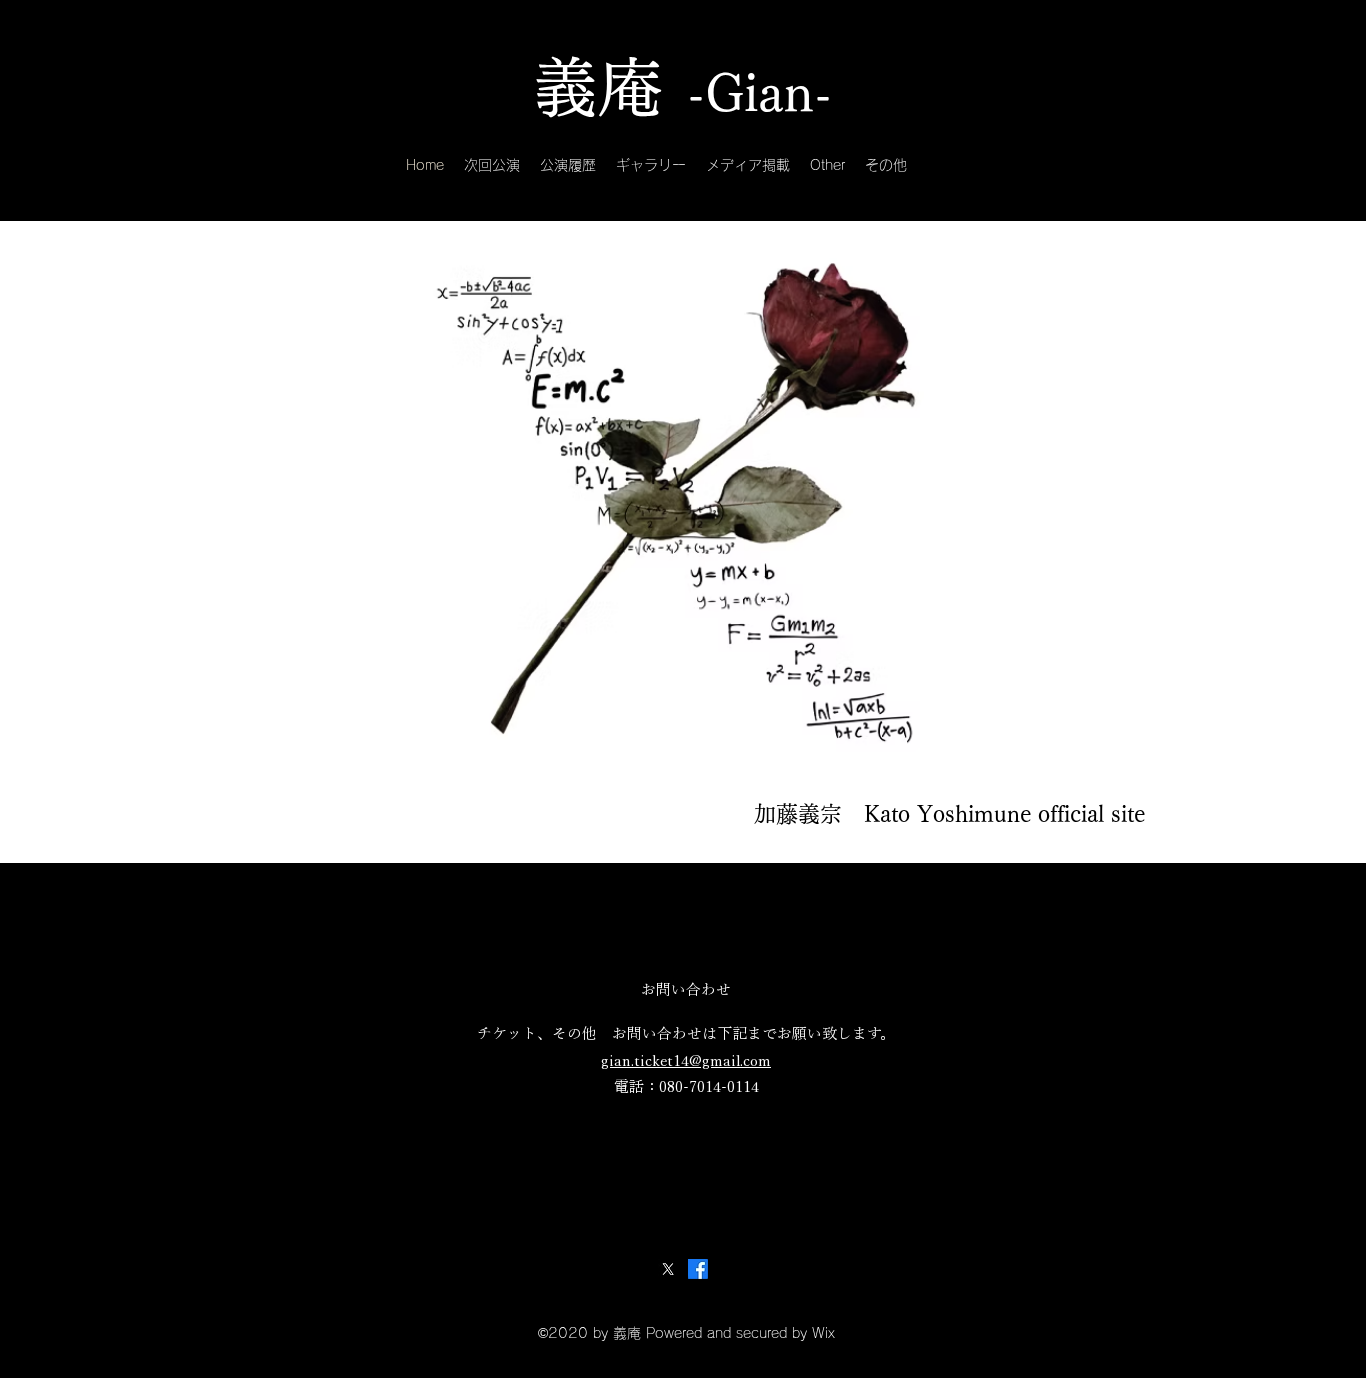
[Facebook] (698, 1269)
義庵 (598, 87)
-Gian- (759, 93)
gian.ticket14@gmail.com (686, 1060)
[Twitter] (668, 1269)
